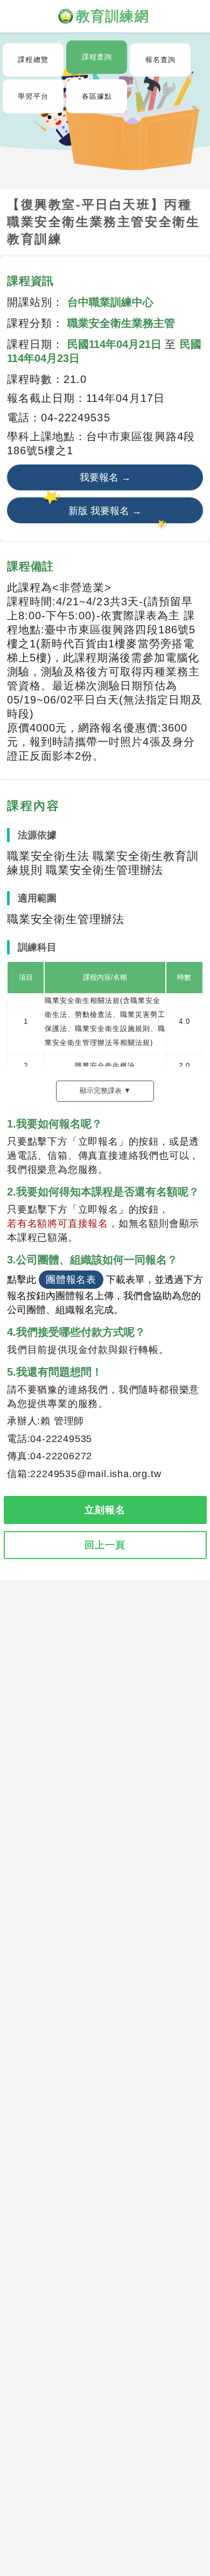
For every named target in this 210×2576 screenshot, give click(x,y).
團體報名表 (71, 1280)
